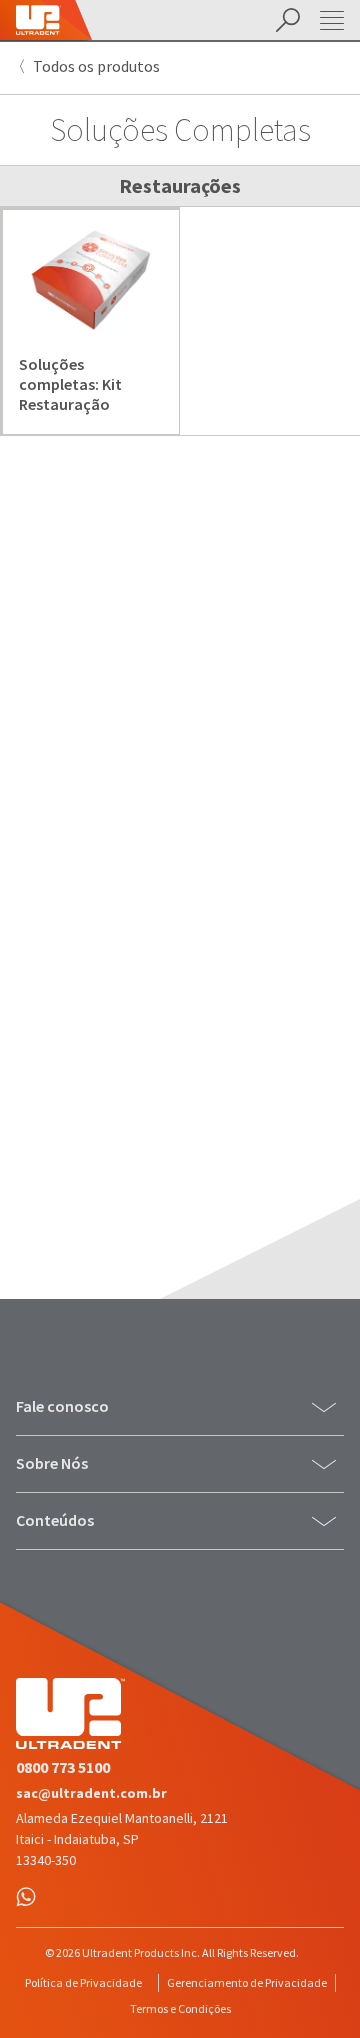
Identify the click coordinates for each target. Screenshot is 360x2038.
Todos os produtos (96, 66)
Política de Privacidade (83, 1982)
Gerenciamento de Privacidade (247, 1982)
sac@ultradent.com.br (91, 1793)
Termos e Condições (180, 2008)
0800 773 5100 (63, 1767)
